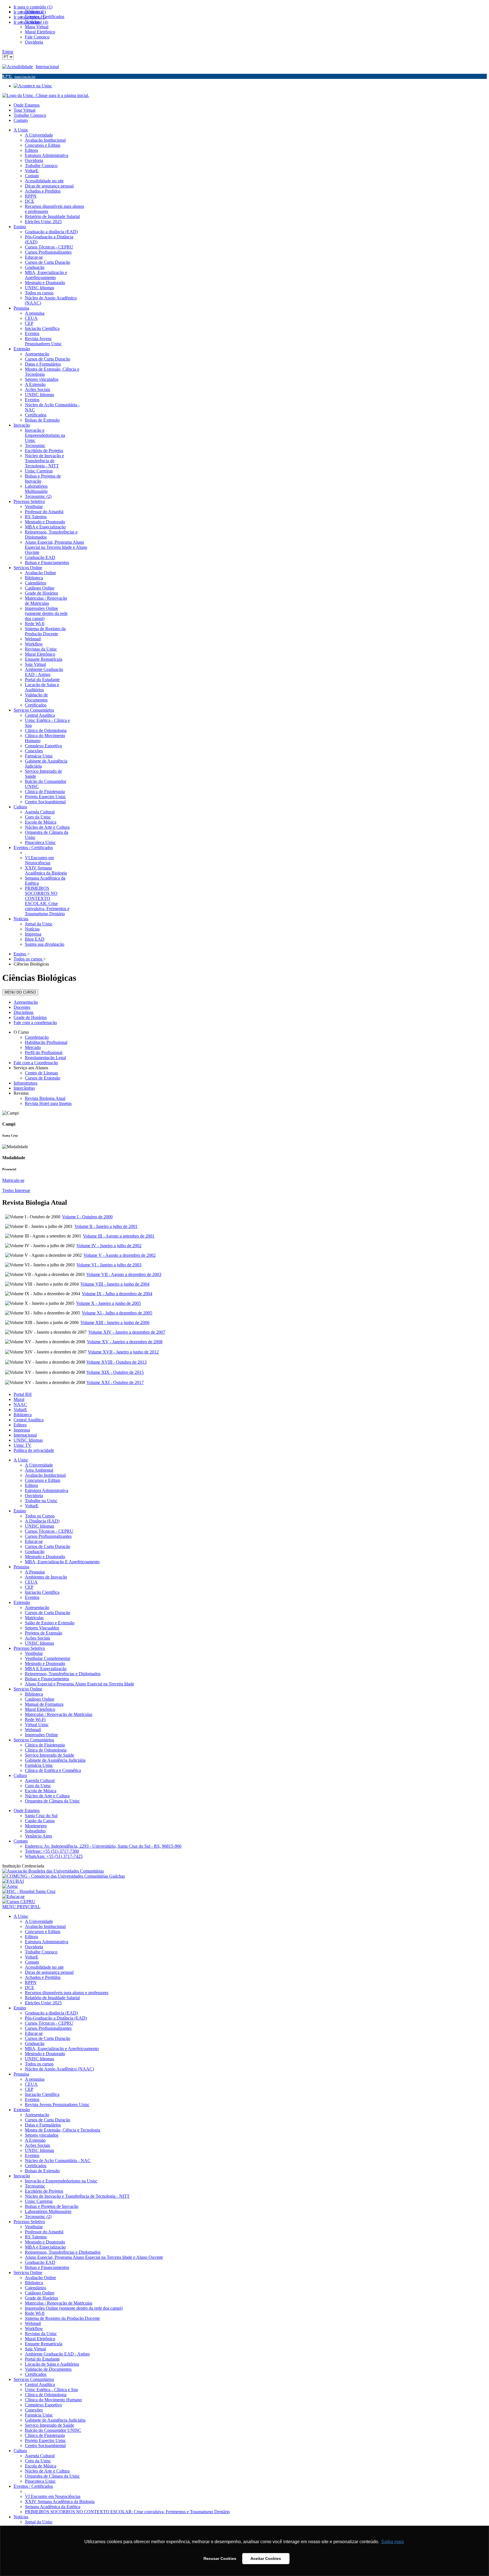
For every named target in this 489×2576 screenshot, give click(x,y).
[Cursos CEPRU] (19, 1902)
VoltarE (20, 1410)
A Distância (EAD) (42, 1521)
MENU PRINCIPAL (21, 1907)
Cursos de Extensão (43, 1078)
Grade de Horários (30, 1017)
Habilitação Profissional (46, 1042)
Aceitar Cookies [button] (266, 2558)
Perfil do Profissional (44, 1052)
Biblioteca (23, 1415)
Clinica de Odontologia (46, 1750)
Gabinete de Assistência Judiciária (55, 1760)
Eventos (32, 1597)
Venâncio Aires (38, 1836)
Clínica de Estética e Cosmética (53, 1770)
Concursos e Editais (43, 1480)
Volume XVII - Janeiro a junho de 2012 (123, 1352)
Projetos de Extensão (44, 1633)
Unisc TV (22, 1445)
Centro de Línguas (41, 1073)
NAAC (20, 1404)
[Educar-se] (13, 1896)
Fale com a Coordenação (36, 1063)
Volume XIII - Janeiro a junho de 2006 (115, 1322)
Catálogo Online (40, 1699)
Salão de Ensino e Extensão (50, 1623)
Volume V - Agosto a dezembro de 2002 (120, 1255)
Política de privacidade (34, 1450)
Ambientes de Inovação (46, 1577)
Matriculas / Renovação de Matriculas (59, 1714)
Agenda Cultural (40, 1781)
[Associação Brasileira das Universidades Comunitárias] (53, 1871)
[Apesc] (10, 1886)
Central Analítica (29, 1420)
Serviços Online (28, 1689)
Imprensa (22, 1430)
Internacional (47, 67)
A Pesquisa (35, 1572)
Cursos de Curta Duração (48, 1546)
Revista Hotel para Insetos (48, 1103)
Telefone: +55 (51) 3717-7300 (52, 1851)
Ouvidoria (34, 1496)
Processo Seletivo (29, 1648)
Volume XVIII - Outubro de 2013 (116, 1362)
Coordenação (37, 1037)
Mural (19, 1399)
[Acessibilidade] (19, 67)
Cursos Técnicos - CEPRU (49, 1531)
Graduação (35, 1552)
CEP (29, 1587)
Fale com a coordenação (35, 1023)
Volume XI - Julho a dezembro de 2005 (117, 1313)
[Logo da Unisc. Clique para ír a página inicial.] (46, 95)
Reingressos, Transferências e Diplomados (63, 1674)
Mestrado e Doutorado (45, 1557)
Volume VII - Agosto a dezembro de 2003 (124, 1274)
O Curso (21, 1032)
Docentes (22, 1007)
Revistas (21, 1093)
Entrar (8, 52)
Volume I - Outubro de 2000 (87, 1217)
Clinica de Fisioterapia (45, 1745)
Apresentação (26, 1002)
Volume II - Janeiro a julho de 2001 (106, 1226)
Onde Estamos (27, 105)
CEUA (31, 1582)
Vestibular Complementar (48, 1658)
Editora (20, 1425)
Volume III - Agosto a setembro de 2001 (119, 1236)
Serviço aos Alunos (31, 1068)
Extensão (22, 1602)
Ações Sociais (37, 1638)
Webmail (33, 1730)
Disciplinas (23, 1012)
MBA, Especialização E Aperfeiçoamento (62, 1562)
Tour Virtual (24, 110)
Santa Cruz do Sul (41, 1816)
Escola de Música (41, 1791)
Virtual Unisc (37, 1725)
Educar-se (34, 1541)
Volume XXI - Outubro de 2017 (115, 1382)
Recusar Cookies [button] (220, 2558)
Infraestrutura (25, 1083)
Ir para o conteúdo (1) (33, 7)
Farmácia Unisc (39, 1765)
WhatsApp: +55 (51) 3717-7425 (54, 1856)
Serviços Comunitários (34, 1740)
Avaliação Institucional (45, 1475)
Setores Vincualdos (42, 1628)
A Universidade (39, 1465)
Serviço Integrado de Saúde (50, 1755)
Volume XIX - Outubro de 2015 (115, 1372)
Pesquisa (21, 1567)
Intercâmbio (24, 1088)
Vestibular (34, 1653)
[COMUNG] (64, 1876)
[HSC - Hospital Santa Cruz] (29, 1891)
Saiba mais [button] (393, 2542)
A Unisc (21, 1460)
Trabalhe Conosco (30, 115)
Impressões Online (41, 1735)
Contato (21, 120)
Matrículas (34, 1618)
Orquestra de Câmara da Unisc (52, 1801)
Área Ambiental (39, 1470)
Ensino (20, 1511)
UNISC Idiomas (28, 1440)
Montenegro (36, 1826)
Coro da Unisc (38, 1786)
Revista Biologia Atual (45, 1098)
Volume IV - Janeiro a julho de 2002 (109, 1246)
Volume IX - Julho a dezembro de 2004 (117, 1294)
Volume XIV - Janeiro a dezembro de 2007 (127, 1332)
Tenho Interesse (16, 1190)
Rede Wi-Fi (35, 1719)
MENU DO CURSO (20, 992)
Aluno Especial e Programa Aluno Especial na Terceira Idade (80, 1684)
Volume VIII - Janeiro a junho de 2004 (115, 1284)
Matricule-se (13, 1180)
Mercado (33, 1047)
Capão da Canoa (40, 1821)
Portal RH (23, 1394)
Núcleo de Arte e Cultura (47, 1796)
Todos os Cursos (40, 1516)
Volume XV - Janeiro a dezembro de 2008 (125, 1342)
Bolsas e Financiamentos (47, 1679)
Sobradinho (35, 1831)
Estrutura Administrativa (47, 1490)
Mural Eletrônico (40, 1709)
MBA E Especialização (46, 1669)
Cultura (20, 1775)
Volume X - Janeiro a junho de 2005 (109, 1303)
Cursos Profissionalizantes (48, 1536)
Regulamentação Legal (45, 1058)
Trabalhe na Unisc (41, 1501)
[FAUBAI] (13, 1881)
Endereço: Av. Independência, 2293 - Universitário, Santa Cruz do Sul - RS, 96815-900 (103, 1846)
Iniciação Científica (42, 1592)
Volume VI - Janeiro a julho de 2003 (109, 1265)
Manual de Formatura (44, 1704)
